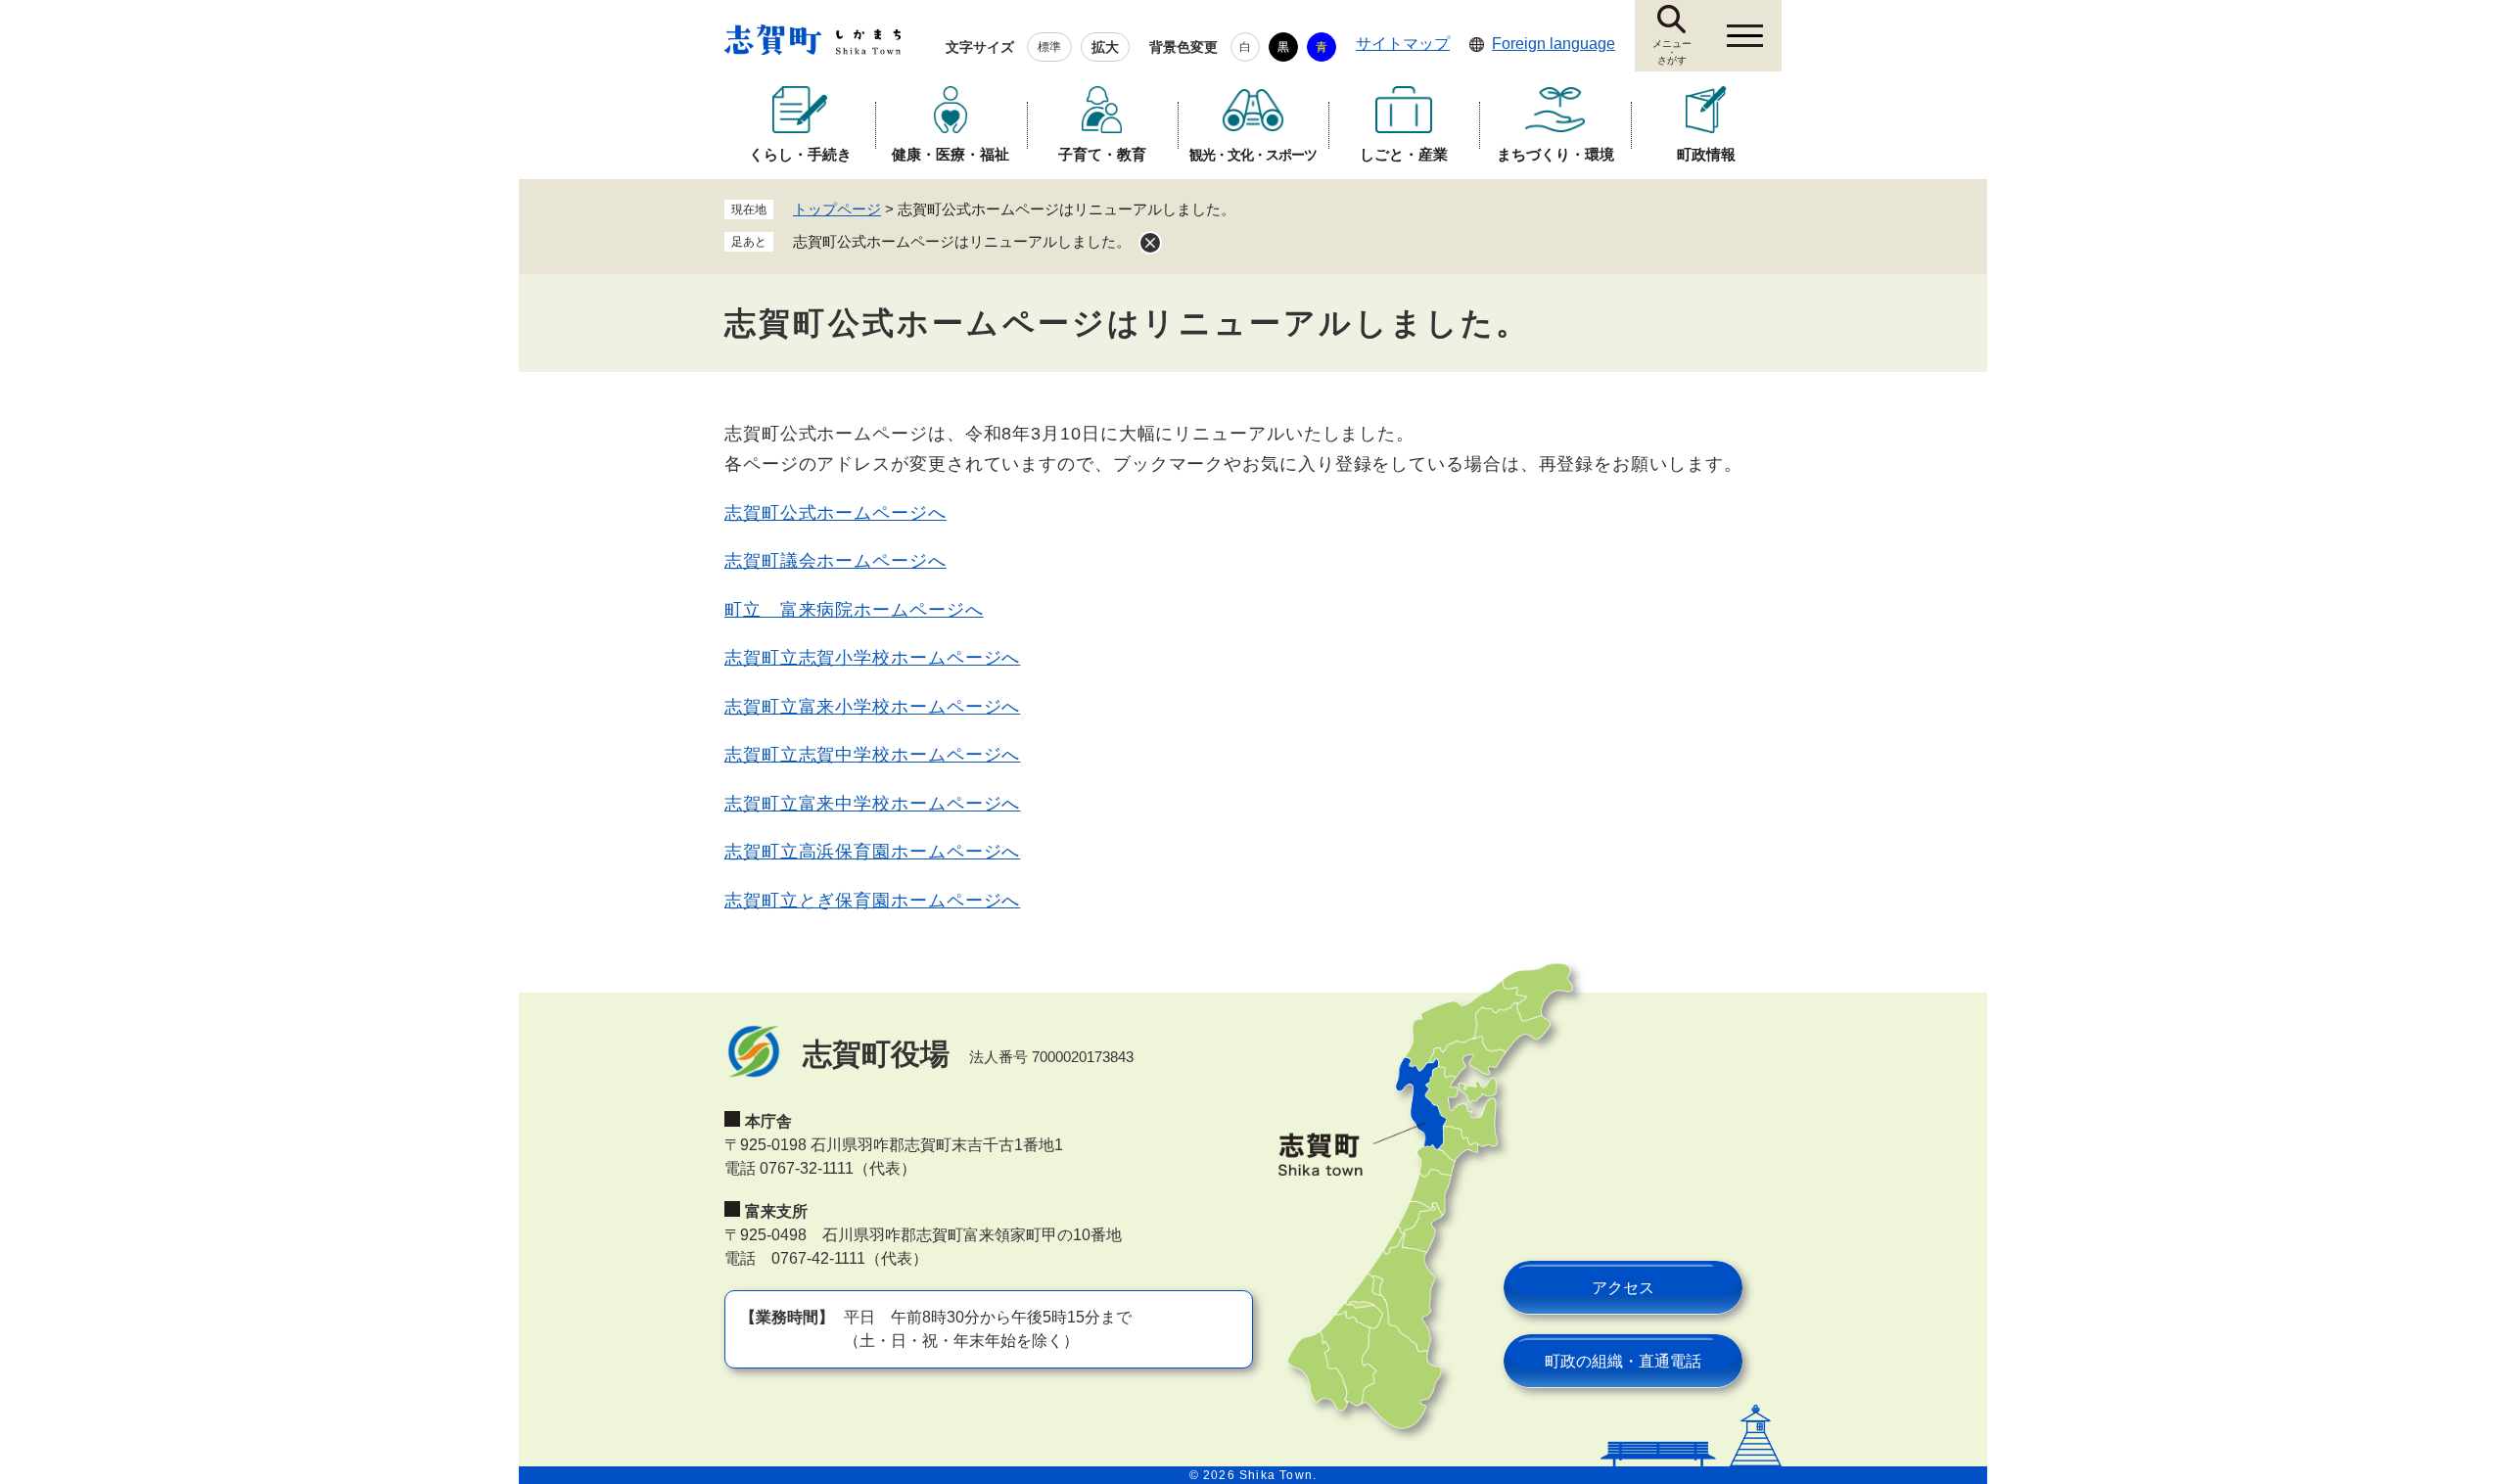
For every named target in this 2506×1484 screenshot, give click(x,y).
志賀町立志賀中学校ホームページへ (872, 755)
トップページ (837, 209)
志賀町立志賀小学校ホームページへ (872, 658)
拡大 (1105, 47)
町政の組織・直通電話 (1623, 1361)
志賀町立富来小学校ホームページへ (872, 707)
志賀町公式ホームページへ (835, 513)
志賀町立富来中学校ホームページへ (872, 804)
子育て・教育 (1102, 154)
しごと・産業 (1404, 154)
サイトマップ (1403, 44)
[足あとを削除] (1150, 243)
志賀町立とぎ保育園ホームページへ (872, 901)
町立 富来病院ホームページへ (854, 610)
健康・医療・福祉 (951, 154)
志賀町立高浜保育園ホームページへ (872, 852)
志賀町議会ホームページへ (835, 561)
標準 (1049, 47)
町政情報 (1706, 154)
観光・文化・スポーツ (1253, 155)
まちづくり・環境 (1555, 154)
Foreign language (1554, 44)
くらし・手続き (800, 154)
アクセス (1623, 1288)
